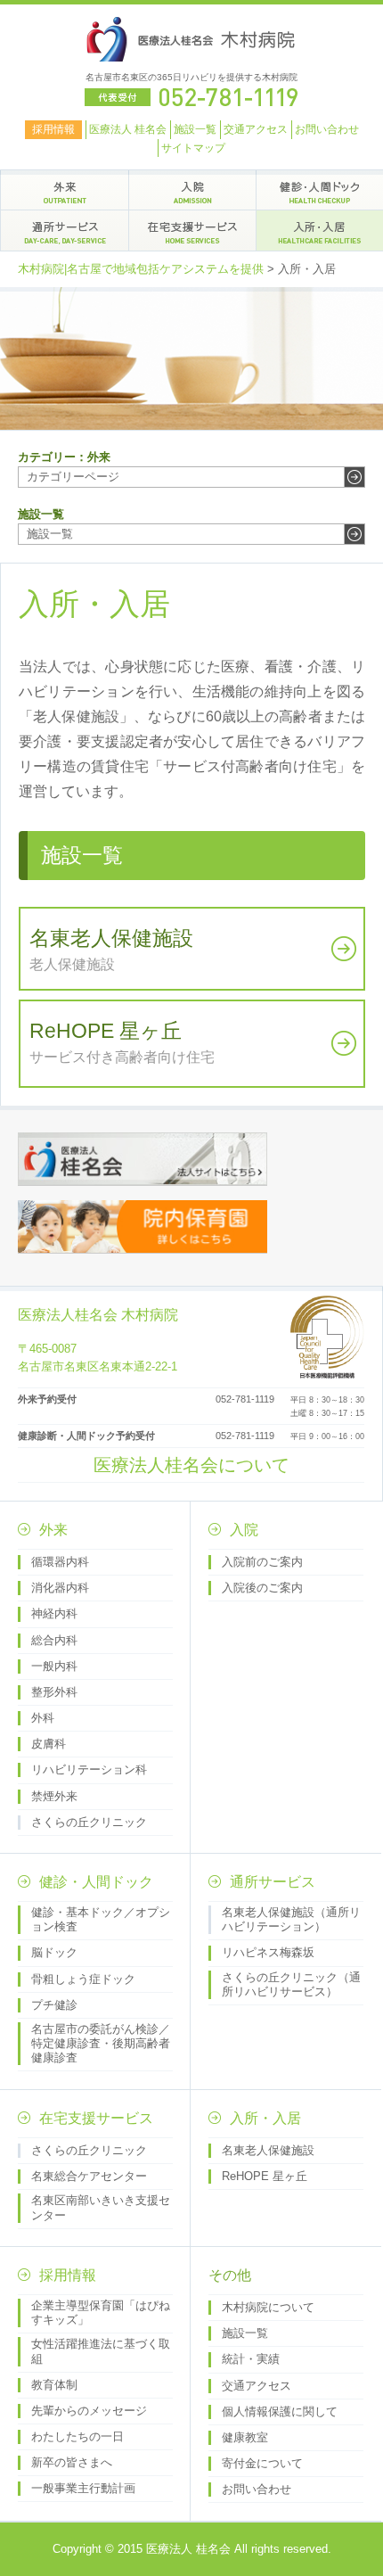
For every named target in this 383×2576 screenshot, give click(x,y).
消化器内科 (60, 1588)
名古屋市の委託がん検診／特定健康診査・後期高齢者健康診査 (101, 2043)
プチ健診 (54, 2005)
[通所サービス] (65, 230)
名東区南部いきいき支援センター (101, 2207)
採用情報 (53, 129)
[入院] (192, 190)
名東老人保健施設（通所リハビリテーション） (291, 1919)
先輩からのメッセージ (89, 2411)
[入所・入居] (320, 230)
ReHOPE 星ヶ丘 (265, 2176)
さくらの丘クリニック (89, 1822)
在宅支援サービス (96, 2118)
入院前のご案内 (262, 1562)
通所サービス (273, 1882)
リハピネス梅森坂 (268, 1952)
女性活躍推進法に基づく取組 (101, 2351)
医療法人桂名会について (191, 1465)
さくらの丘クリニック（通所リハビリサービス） (291, 1984)
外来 (53, 1530)
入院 (244, 1530)
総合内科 (54, 1640)
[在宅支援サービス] (192, 230)
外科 (43, 1718)
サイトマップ (193, 148)
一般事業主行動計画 (83, 2488)
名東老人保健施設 (268, 2150)
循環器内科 (60, 1562)
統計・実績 (251, 2359)
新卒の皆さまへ (72, 2462)
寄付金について (262, 2463)
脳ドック (54, 1952)
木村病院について (268, 2307)
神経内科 (54, 1613)
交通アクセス (256, 129)
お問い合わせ (327, 129)
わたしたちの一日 (77, 2436)
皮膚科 (49, 1744)
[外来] (65, 190)
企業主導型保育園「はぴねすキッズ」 (101, 2313)
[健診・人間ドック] (320, 190)
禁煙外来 (54, 1796)
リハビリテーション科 (89, 1769)
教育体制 (54, 2385)
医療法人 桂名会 (128, 129)
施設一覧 (195, 129)
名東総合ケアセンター (89, 2176)
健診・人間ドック (96, 1882)
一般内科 (54, 1666)
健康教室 (245, 2437)
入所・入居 (265, 2118)
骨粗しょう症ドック (83, 1979)
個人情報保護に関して (280, 2411)
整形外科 (54, 1692)
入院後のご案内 (262, 1588)
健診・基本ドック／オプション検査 (101, 1919)
